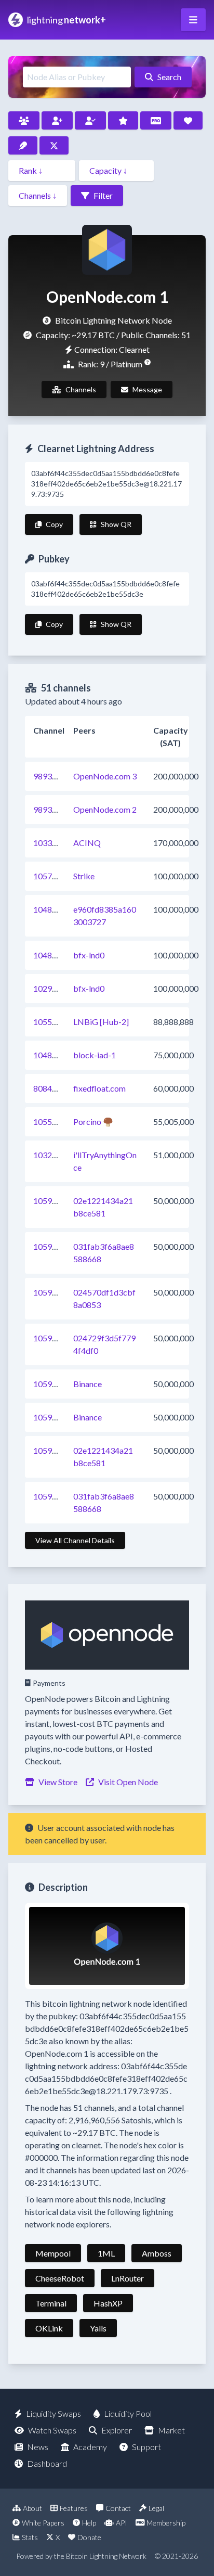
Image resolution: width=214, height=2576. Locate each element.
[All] (24, 120)
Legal (156, 2508)
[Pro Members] (156, 120)
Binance (88, 1384)
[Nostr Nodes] (23, 145)
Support (146, 2447)
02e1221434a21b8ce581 (103, 1207)
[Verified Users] (90, 120)
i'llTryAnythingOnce (105, 1161)
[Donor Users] (188, 120)
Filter (103, 195)
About (32, 2508)
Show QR (116, 524)
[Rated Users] (123, 120)
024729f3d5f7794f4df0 (104, 1344)
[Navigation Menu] (193, 20)
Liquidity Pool (128, 2413)
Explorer (117, 2430)
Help (89, 2523)
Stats (30, 2537)
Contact (118, 2508)
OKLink (49, 2328)
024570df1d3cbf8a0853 (104, 1298)
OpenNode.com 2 (105, 809)
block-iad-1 (95, 1055)
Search (169, 77)
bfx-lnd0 (89, 955)
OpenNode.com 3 (105, 776)
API (122, 2523)
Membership (166, 2523)
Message (147, 389)
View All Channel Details (75, 1540)
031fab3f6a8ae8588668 (104, 1253)
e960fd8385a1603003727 (105, 915)
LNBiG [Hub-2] (101, 1022)
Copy (54, 524)
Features (74, 2508)
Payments (49, 1683)
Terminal (51, 2303)
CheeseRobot (60, 2278)
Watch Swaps (52, 2430)
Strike (84, 876)
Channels (81, 389)
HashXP (108, 2303)
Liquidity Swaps (53, 2413)
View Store (58, 1782)
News (38, 2447)
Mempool (53, 2253)
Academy (90, 2447)
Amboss (157, 2253)
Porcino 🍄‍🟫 (93, 1122)
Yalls (98, 2328)
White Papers (43, 2523)
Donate (89, 2537)
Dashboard (47, 2463)
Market (171, 2430)
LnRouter (128, 2278)
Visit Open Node (128, 1782)
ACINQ (87, 843)
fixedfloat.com (99, 1088)
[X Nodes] (54, 145)
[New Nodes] (57, 120)
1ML (106, 2253)
